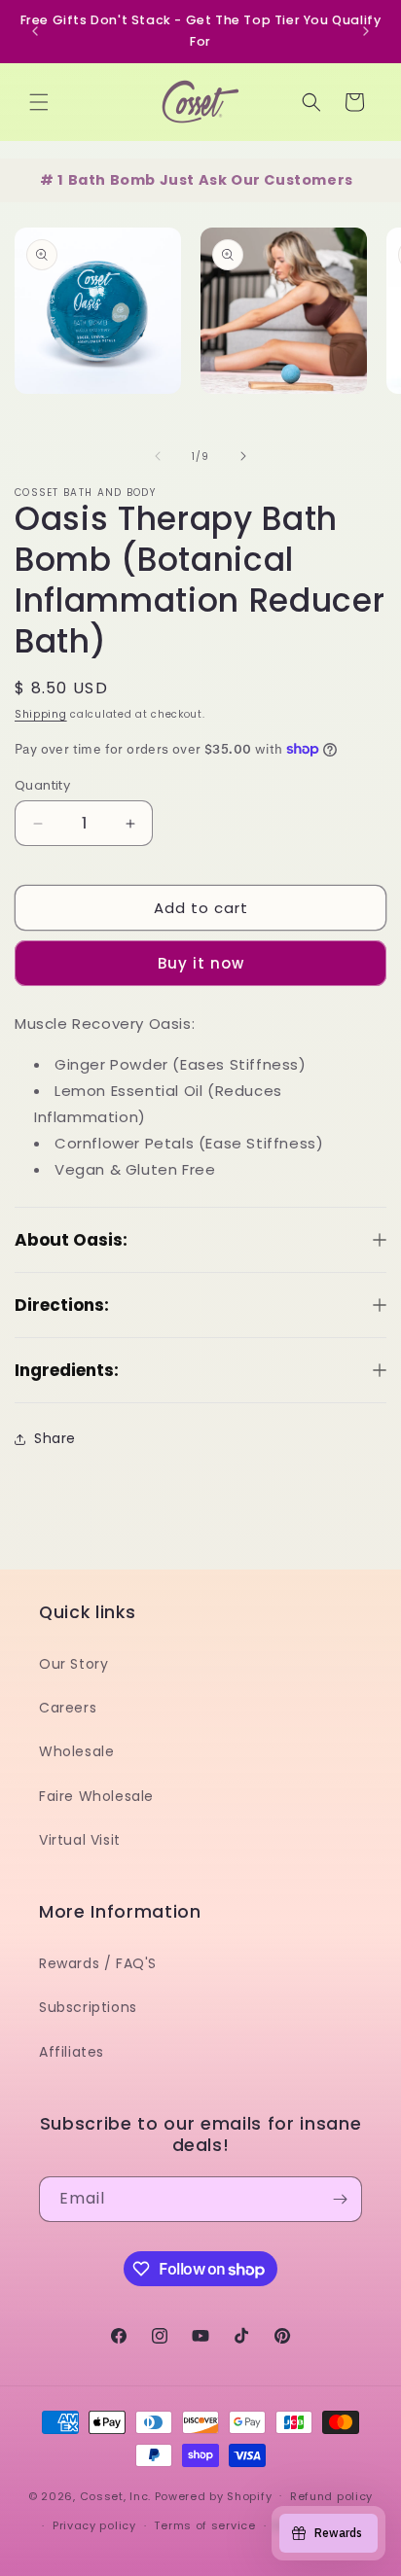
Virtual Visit (80, 1840)
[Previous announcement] (35, 20)
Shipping (41, 693)
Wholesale (76, 1751)
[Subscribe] (340, 2199)
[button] (39, 80)
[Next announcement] (366, 20)
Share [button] (55, 1417)
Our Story (73, 1664)
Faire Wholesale (96, 1796)
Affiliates (72, 2052)
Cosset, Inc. (115, 2495)
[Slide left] (158, 435)
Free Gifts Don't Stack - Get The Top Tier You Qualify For (201, 31)
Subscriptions (88, 2007)
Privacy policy (94, 2525)
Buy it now (201, 941)
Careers (68, 1708)
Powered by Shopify (214, 2495)
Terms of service (204, 2525)
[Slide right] (243, 435)
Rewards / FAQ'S (98, 1963)
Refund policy (331, 2496)
